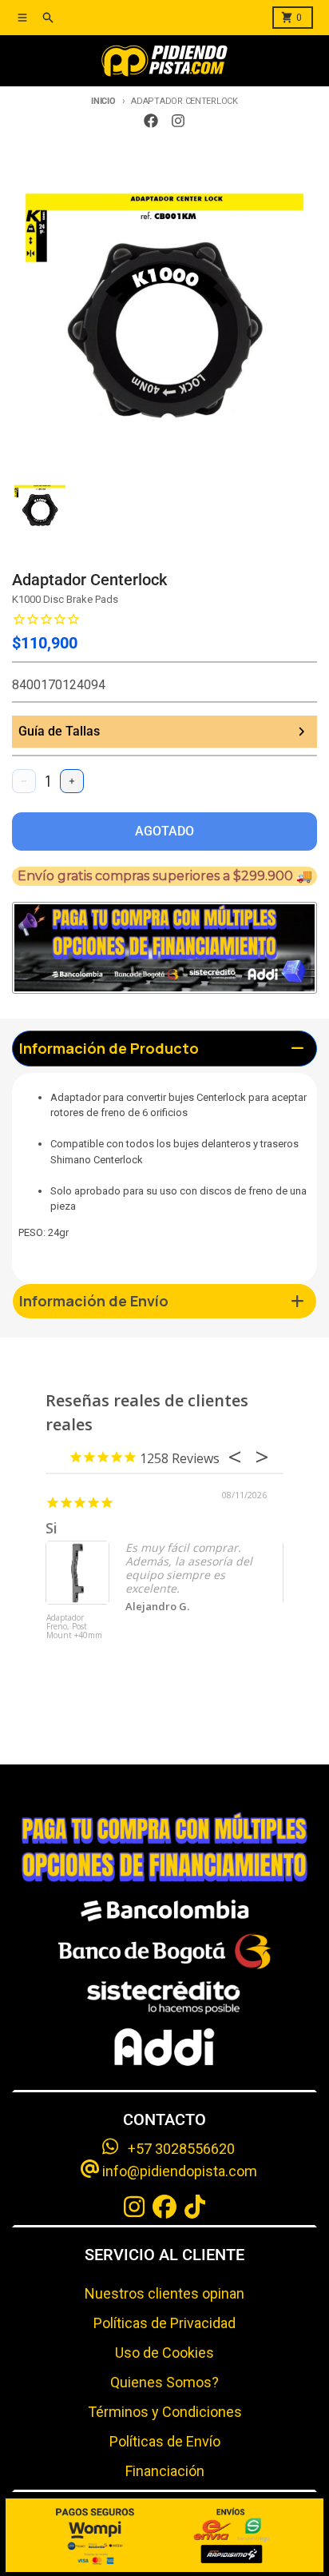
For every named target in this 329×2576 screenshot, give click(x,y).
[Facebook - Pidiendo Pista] (151, 121)
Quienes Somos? (164, 2382)
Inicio (103, 101)
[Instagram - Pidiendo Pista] (178, 121)
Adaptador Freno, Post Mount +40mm (74, 1627)
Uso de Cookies (164, 2353)
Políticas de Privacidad (164, 2323)
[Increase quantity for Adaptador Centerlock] (72, 781)
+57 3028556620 (176, 2149)
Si (52, 1528)
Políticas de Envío (165, 2441)
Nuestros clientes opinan (164, 2293)
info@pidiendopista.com (178, 2171)
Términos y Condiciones (165, 2412)
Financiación (165, 2471)
